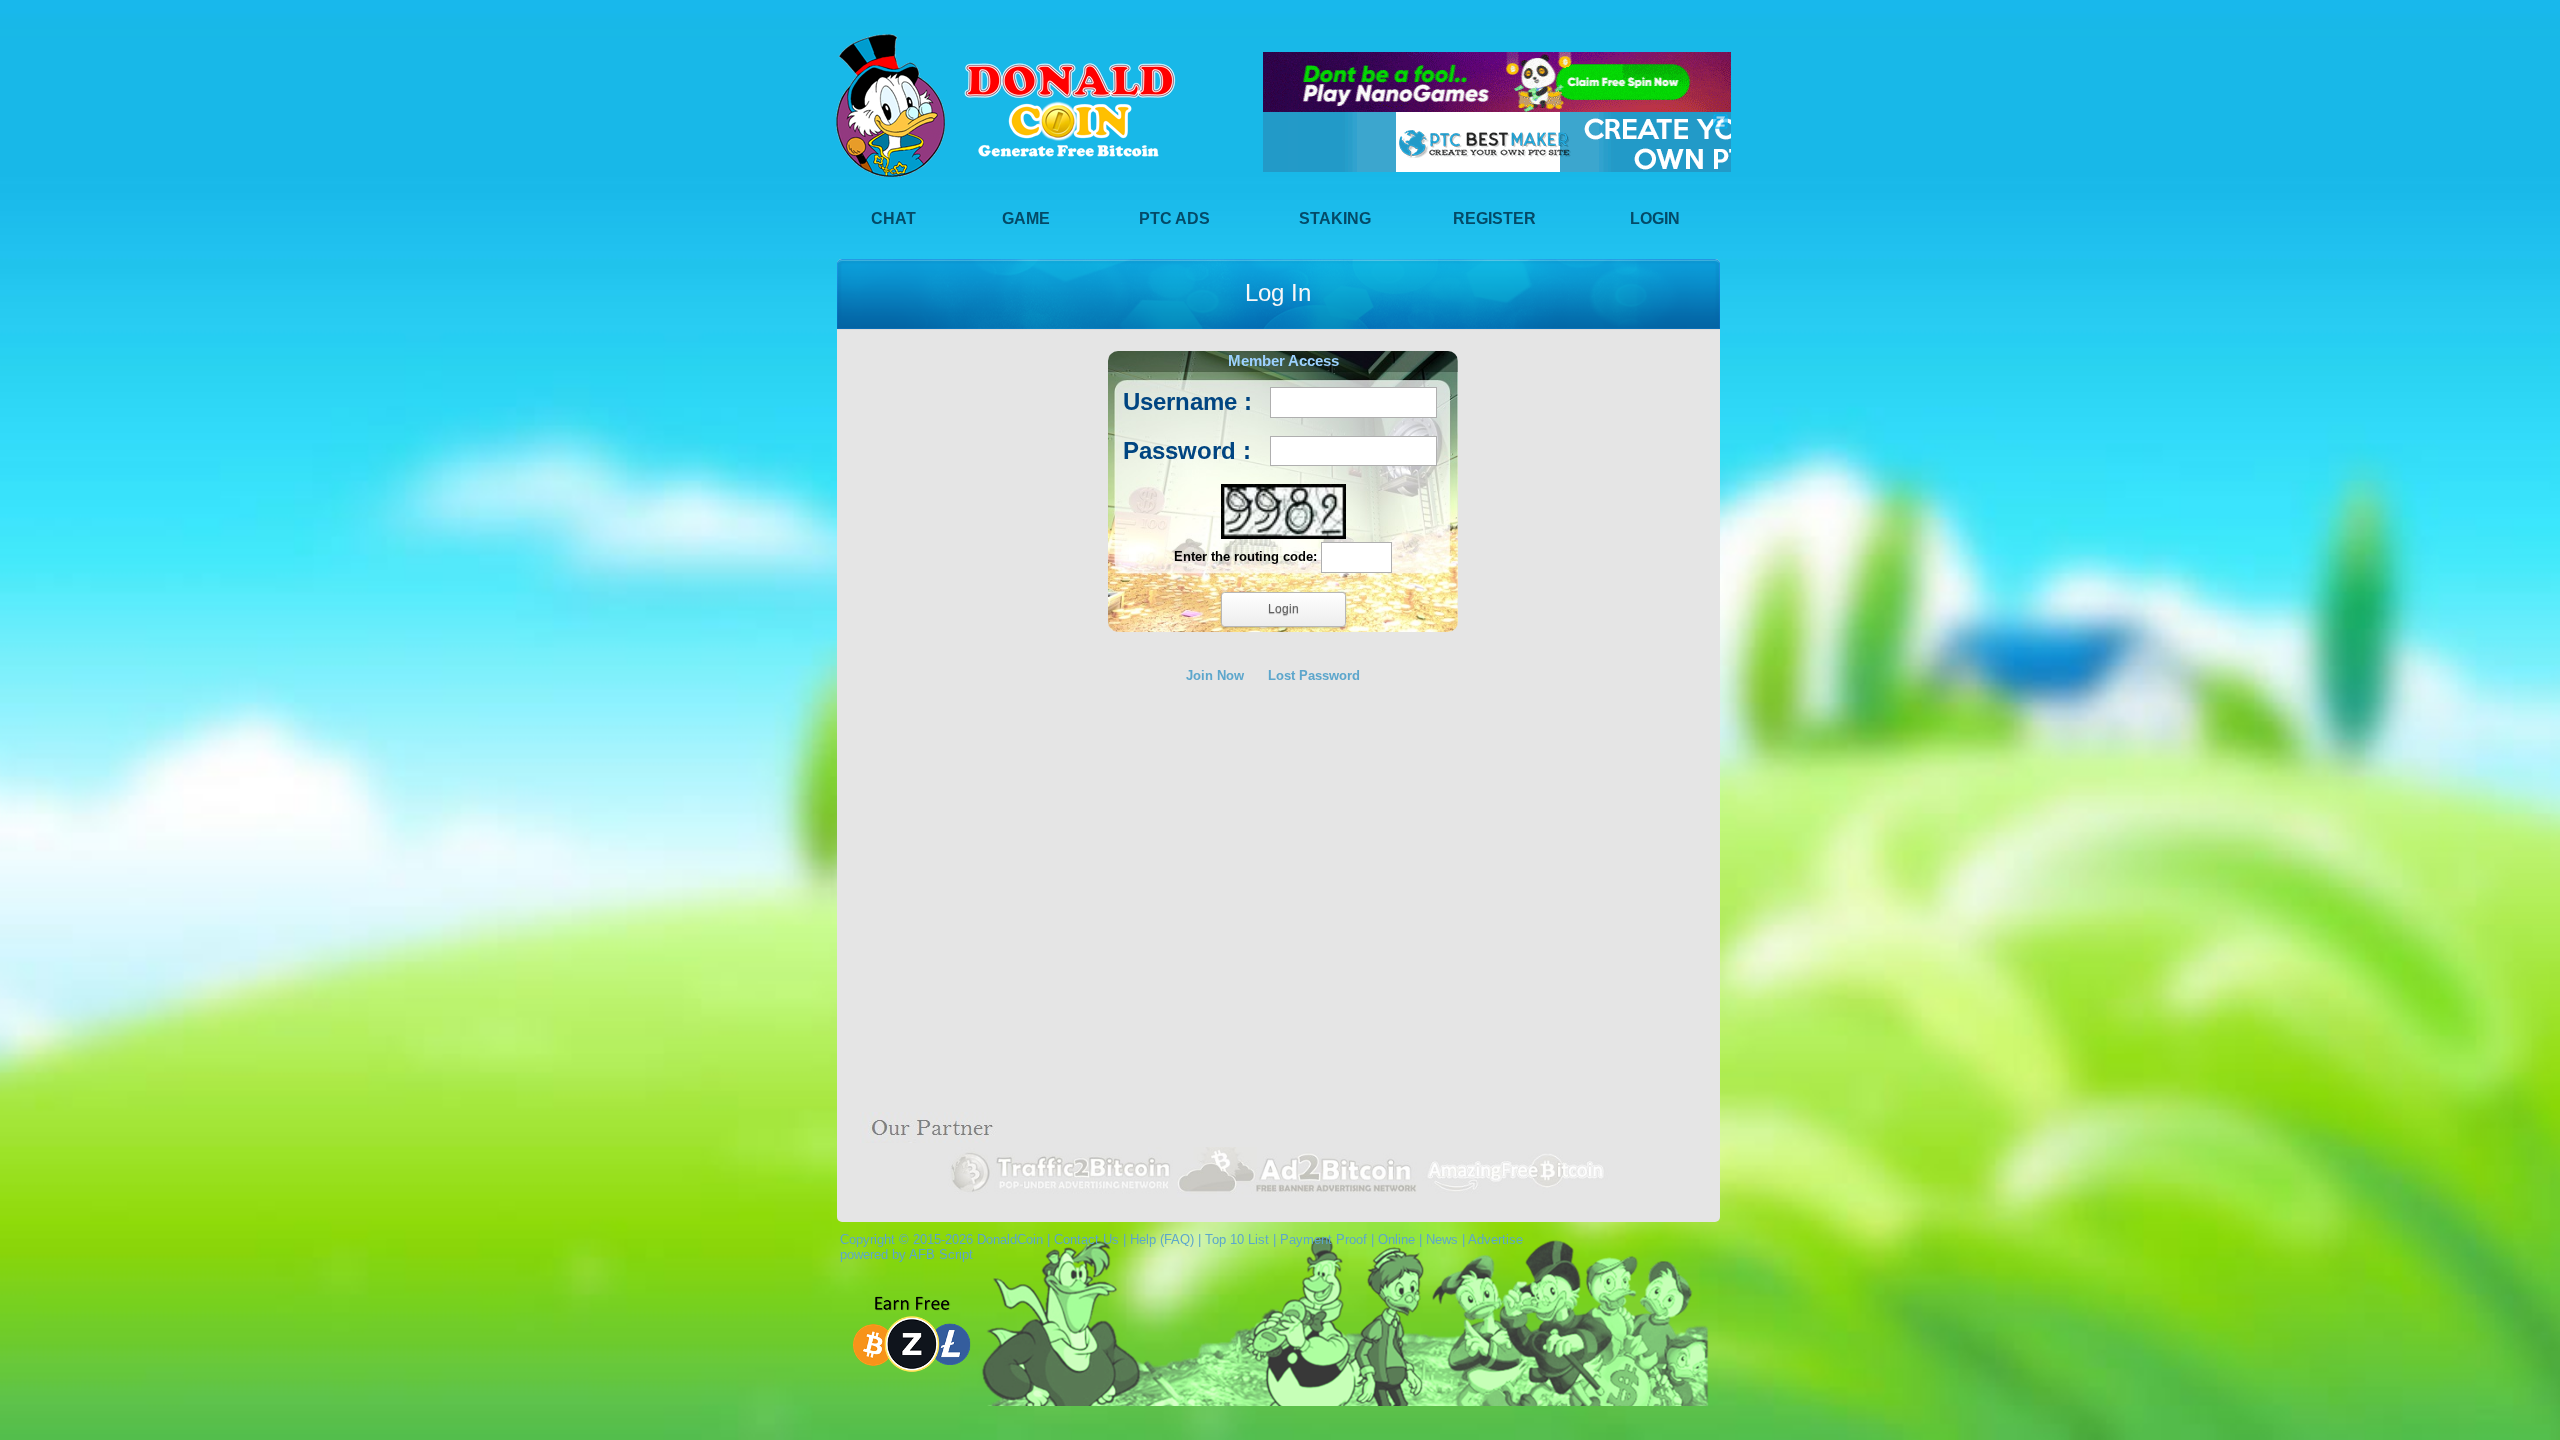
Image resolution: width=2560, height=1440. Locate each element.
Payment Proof (1323, 1239)
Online (1396, 1239)
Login (1655, 218)
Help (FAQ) (1162, 1239)
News (1442, 1239)
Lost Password (1314, 676)
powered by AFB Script (902, 1254)
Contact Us (1086, 1239)
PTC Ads (1174, 218)
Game (1026, 218)
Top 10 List (1237, 1239)
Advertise (1495, 1239)
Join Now (1215, 676)
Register (1494, 218)
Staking (1335, 218)
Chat (893, 218)
